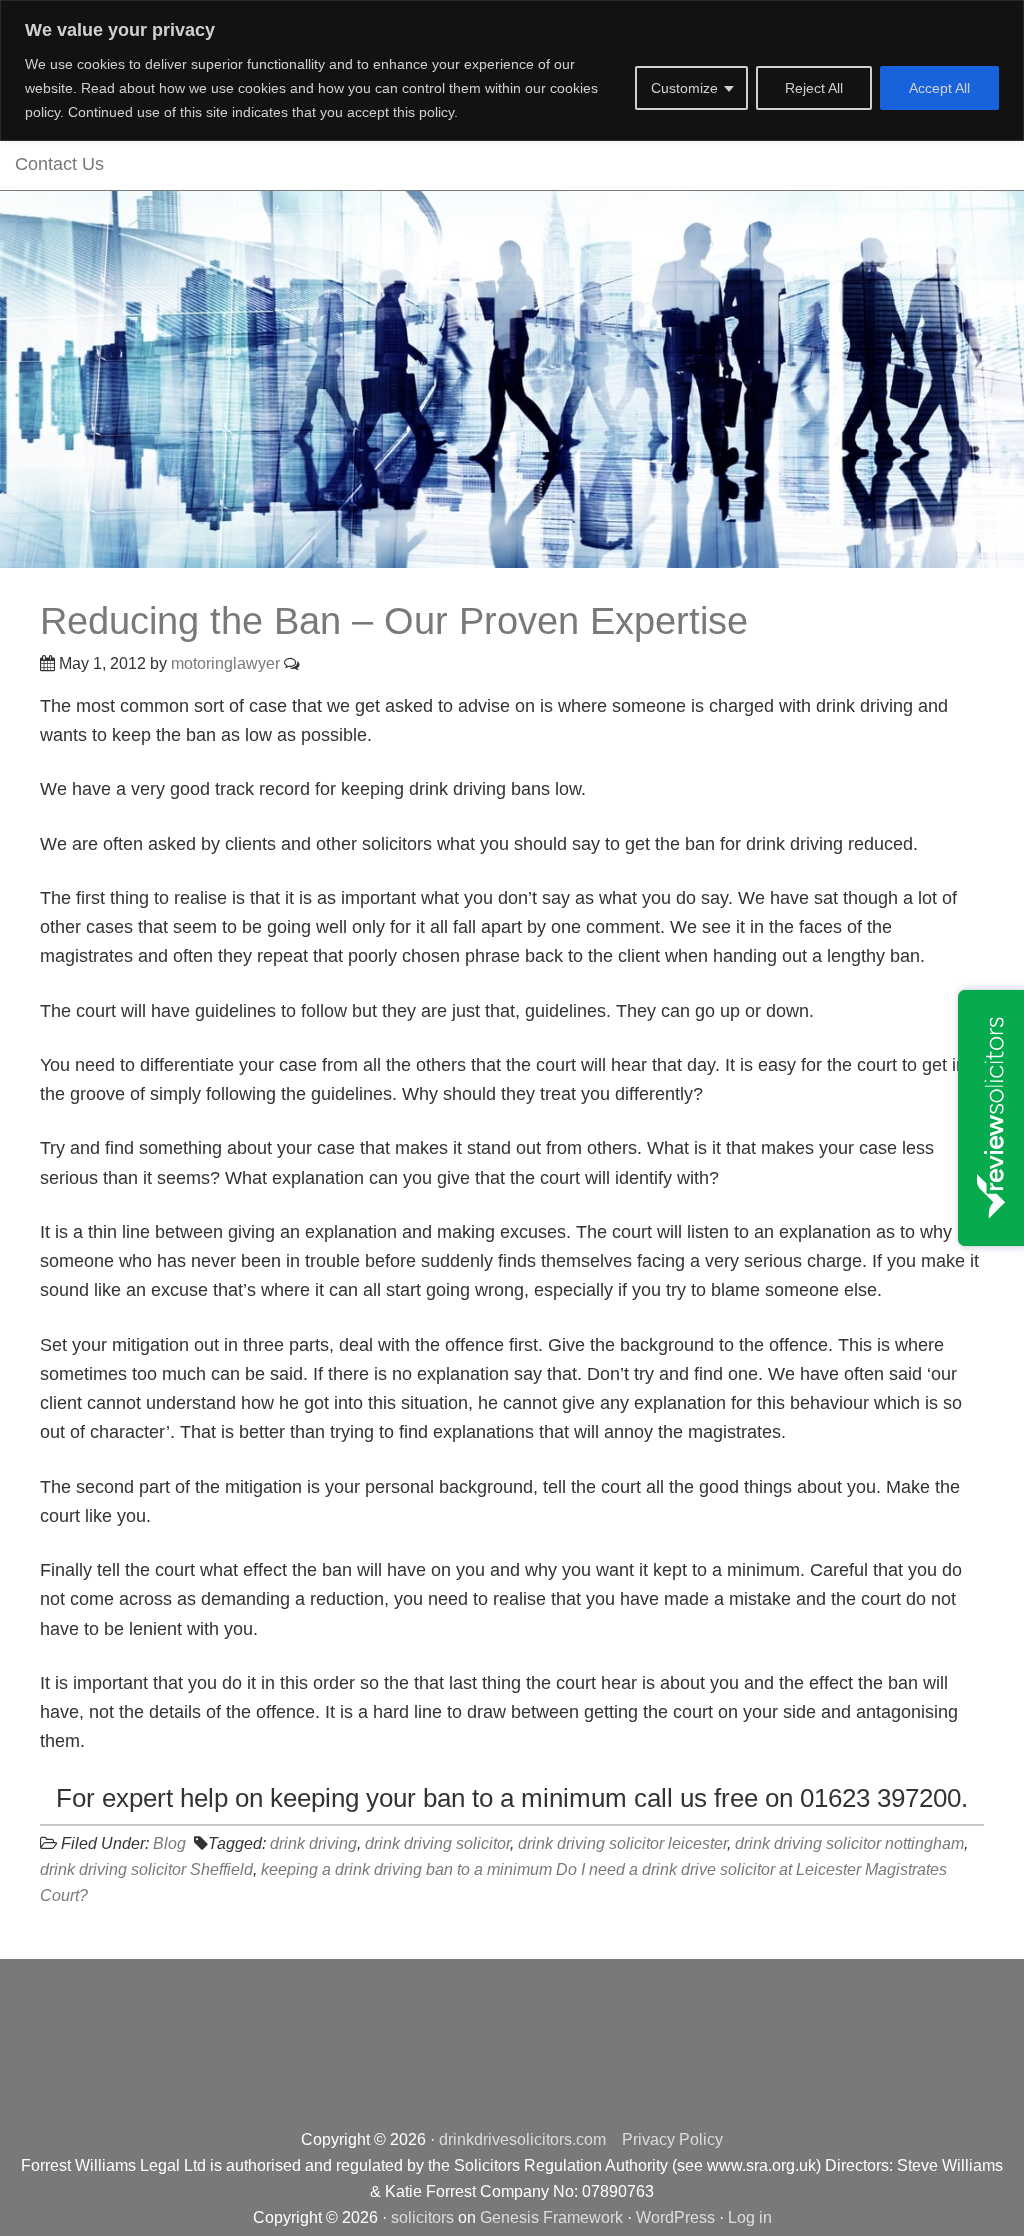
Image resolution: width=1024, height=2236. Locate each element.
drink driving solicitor (437, 1843)
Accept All (939, 88)
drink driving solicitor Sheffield (146, 1869)
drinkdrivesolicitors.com (522, 2139)
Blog (169, 1843)
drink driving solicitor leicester (622, 1843)
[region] (512, 70)
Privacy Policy (672, 2139)
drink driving (313, 1843)
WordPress (675, 2217)
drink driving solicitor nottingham (849, 1843)
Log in (750, 2217)
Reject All (814, 88)
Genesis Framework (551, 2217)
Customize (684, 88)
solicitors (422, 2217)
